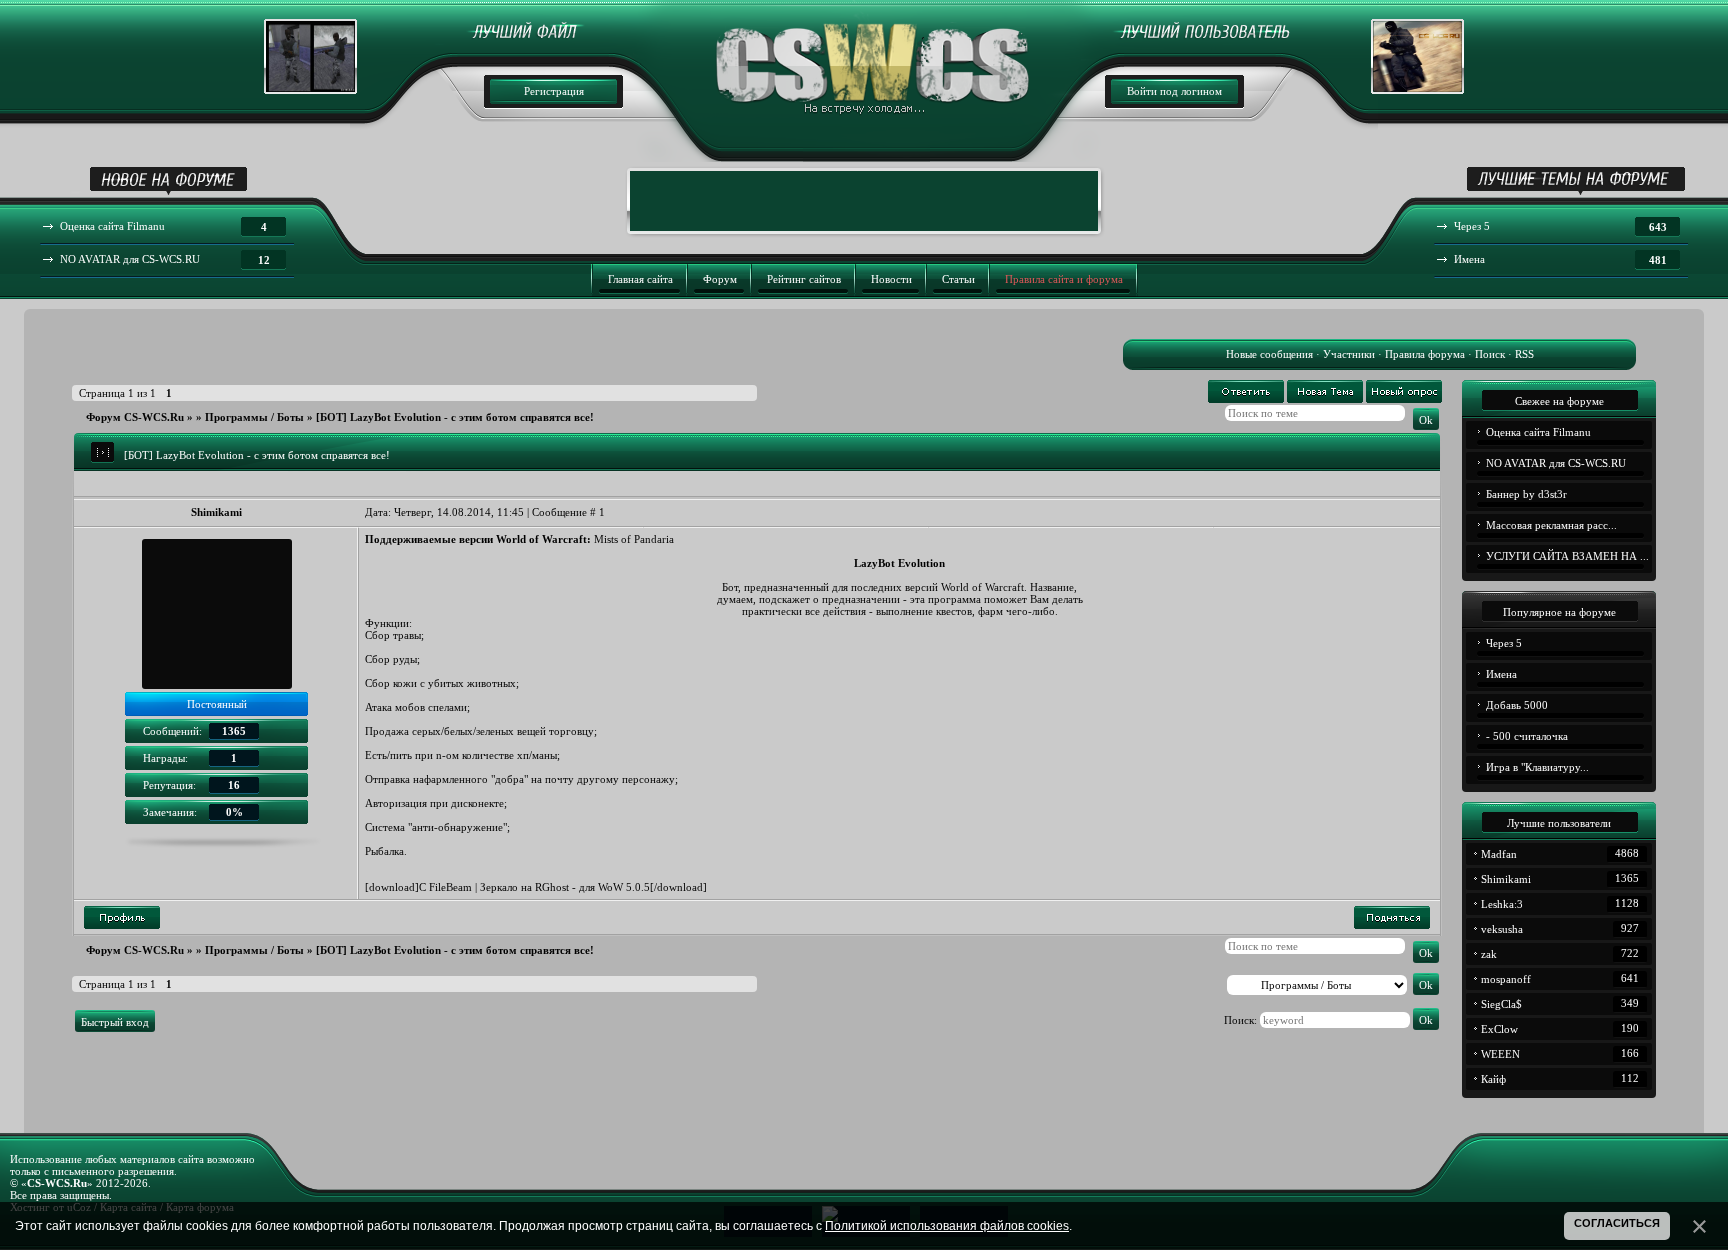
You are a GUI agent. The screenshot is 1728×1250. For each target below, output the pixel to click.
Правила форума (1425, 354)
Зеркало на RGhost (524, 887)
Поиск (1490, 354)
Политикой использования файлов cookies (947, 1226)
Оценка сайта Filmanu (1538, 432)
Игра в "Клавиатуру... (1537, 767)
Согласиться (1617, 1223)
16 (234, 785)
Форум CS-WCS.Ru (135, 417)
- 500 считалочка (1527, 736)
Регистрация (554, 91)
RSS (1524, 354)
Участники (1349, 354)
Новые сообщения (1269, 354)
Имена (1501, 674)
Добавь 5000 (1517, 705)
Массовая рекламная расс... (1551, 525)
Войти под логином (1174, 91)
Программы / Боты (254, 417)
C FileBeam (445, 887)
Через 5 (1504, 643)
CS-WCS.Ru (57, 1183)
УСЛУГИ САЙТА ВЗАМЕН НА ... (1567, 556)
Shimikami (216, 512)
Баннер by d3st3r (1526, 494)
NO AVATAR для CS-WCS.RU (1556, 463)
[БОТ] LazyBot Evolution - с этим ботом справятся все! (455, 417)
